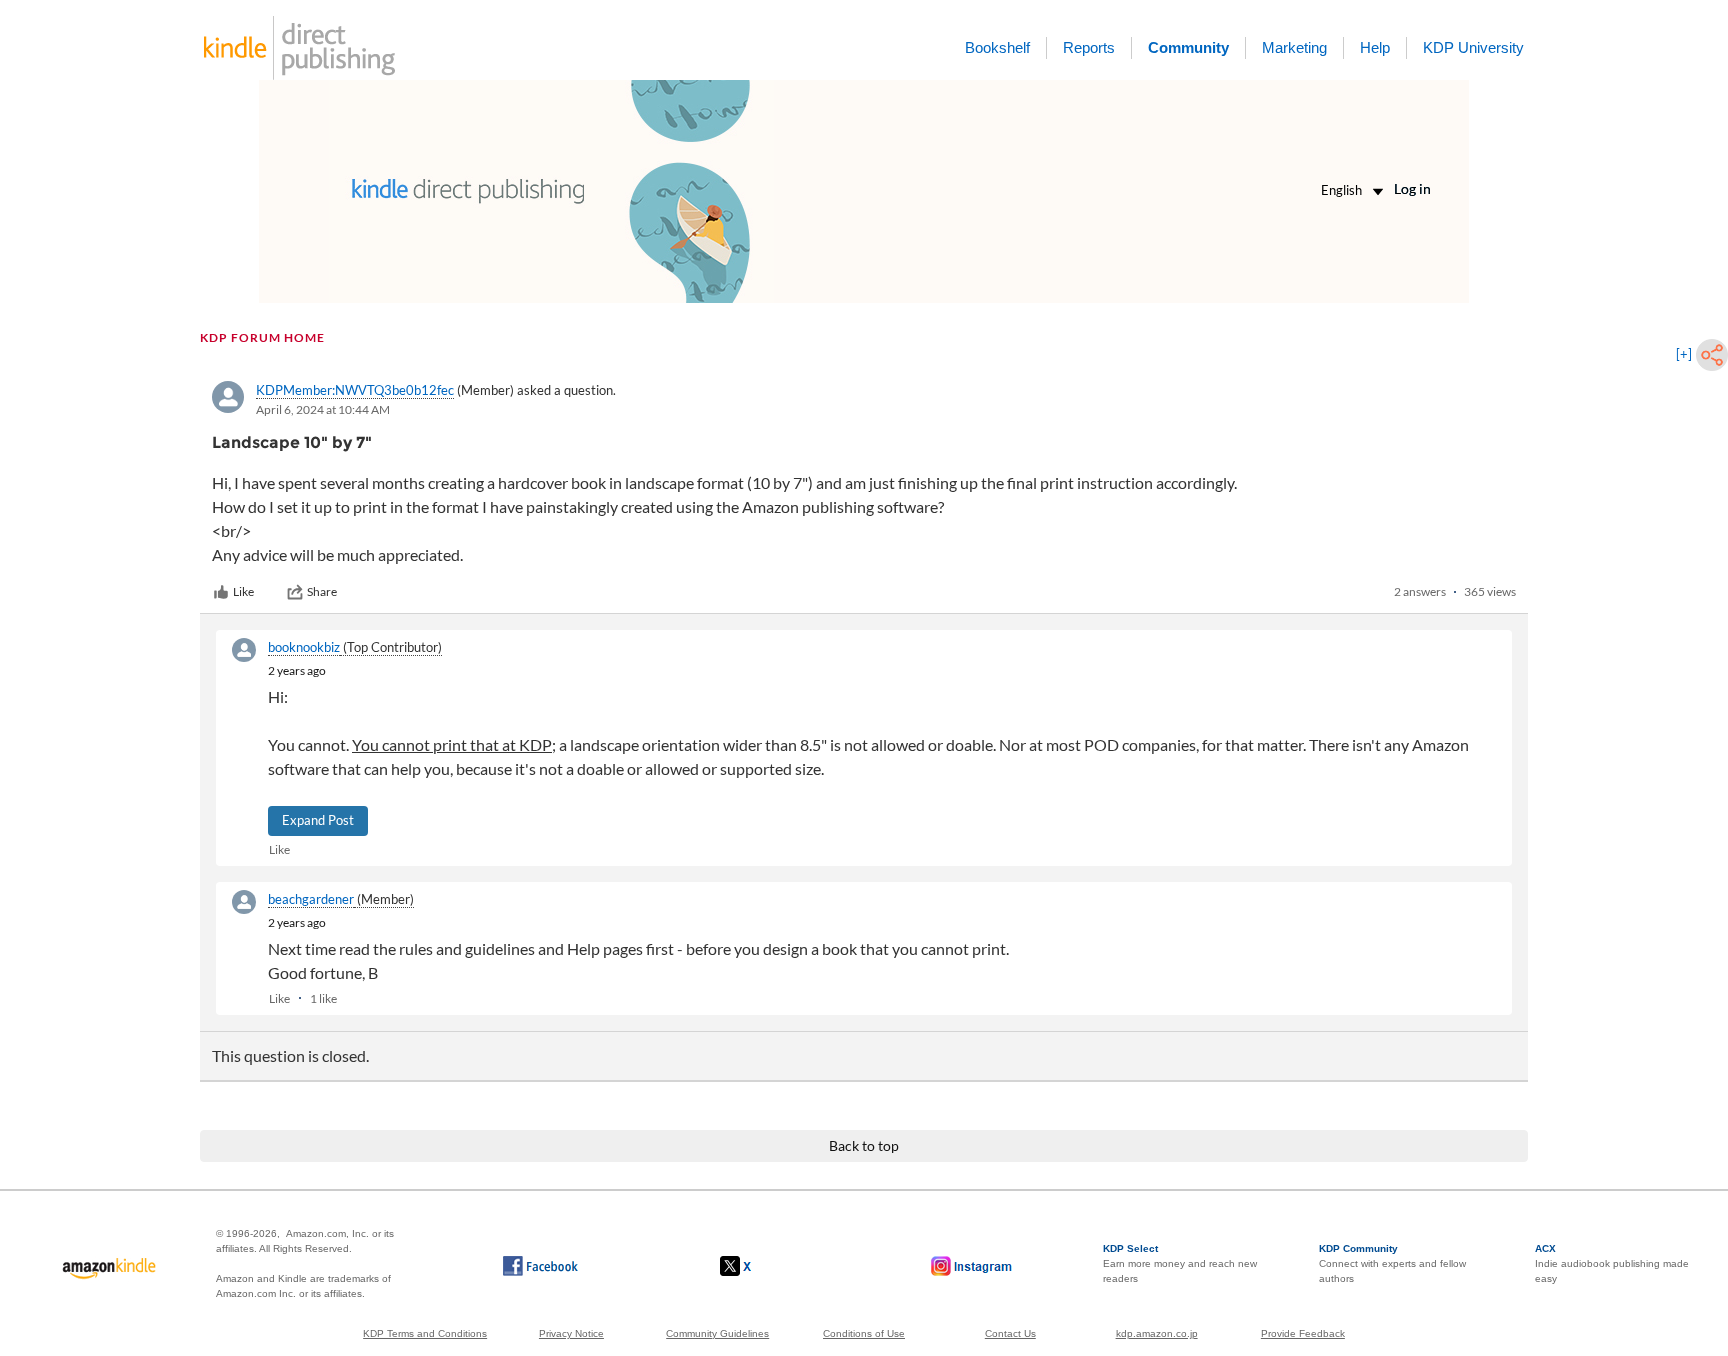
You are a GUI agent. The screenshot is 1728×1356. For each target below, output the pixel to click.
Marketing (1294, 47)
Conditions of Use (864, 1333)
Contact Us (1010, 1333)
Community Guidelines (717, 1333)
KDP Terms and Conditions (425, 1333)
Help (1375, 47)
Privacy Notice (571, 1333)
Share (322, 591)
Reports (1089, 47)
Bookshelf (997, 47)
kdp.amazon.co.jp (1157, 1333)
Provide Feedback (1303, 1333)
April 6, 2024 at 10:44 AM (323, 409)
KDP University (1473, 47)
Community (1188, 47)
